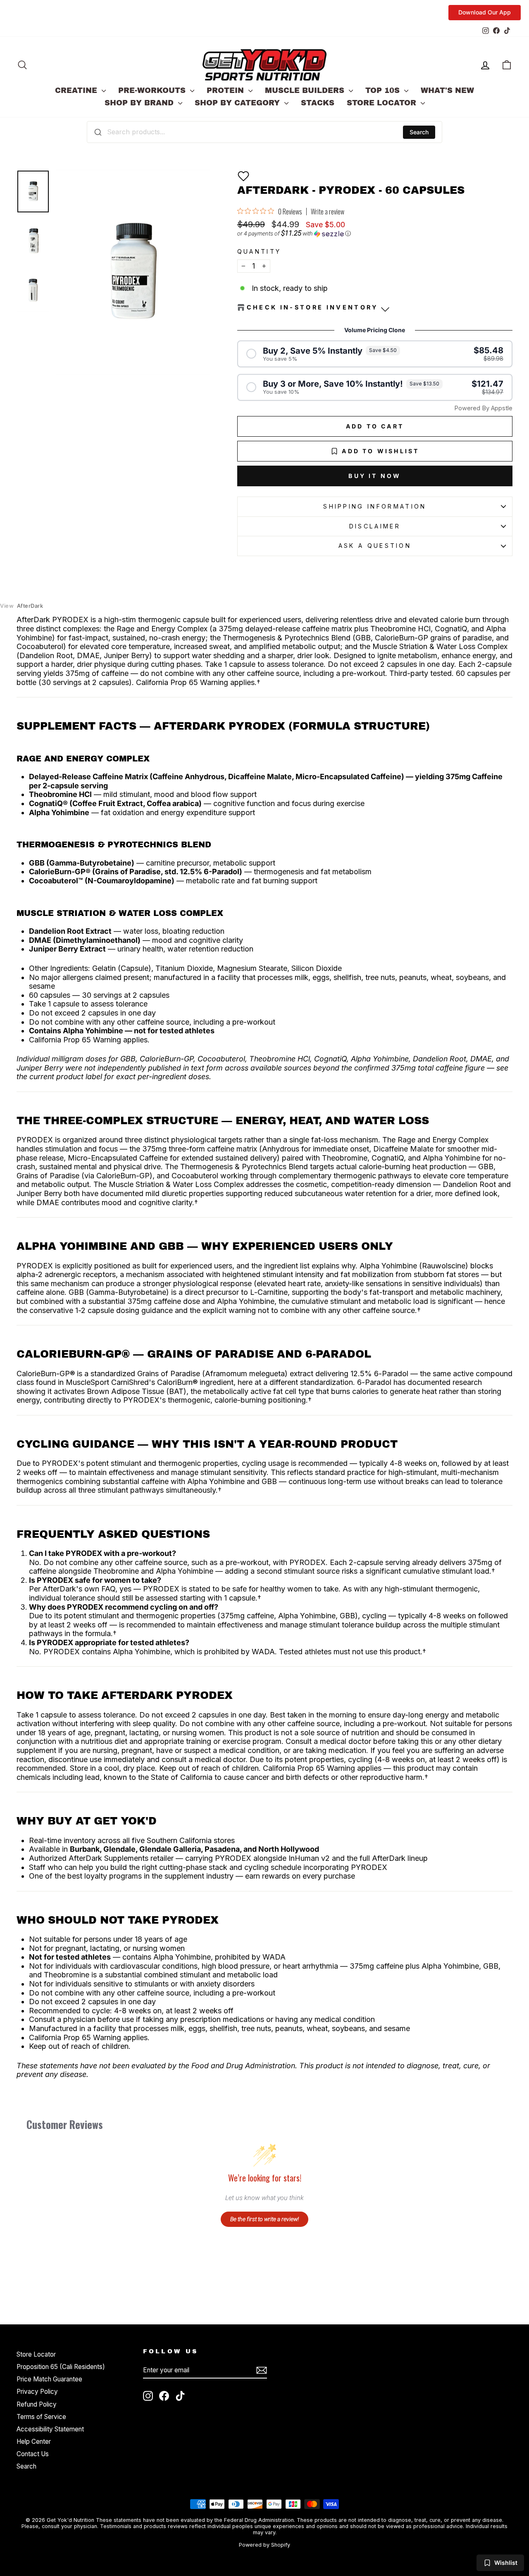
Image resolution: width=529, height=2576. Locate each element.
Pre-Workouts (153, 90)
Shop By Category (238, 103)
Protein (226, 90)
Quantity (259, 251)
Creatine (77, 90)
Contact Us (33, 2454)
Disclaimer (375, 526)
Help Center (34, 2442)
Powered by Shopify (264, 2545)
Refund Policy (37, 2404)
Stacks (318, 103)
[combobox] (264, 132)
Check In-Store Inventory (313, 307)
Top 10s (384, 90)
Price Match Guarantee (49, 2379)
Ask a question (375, 546)
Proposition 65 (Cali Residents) (61, 2367)
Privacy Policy (37, 2392)
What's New (447, 90)
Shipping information (375, 506)
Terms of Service (41, 2417)
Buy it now (375, 476)
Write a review (328, 212)
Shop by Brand (140, 103)
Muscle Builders (306, 90)
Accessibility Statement (50, 2429)
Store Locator (383, 103)
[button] (243, 176)
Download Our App (485, 12)
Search (419, 132)
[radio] (375, 354)
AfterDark (21, 606)
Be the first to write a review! (264, 2219)
